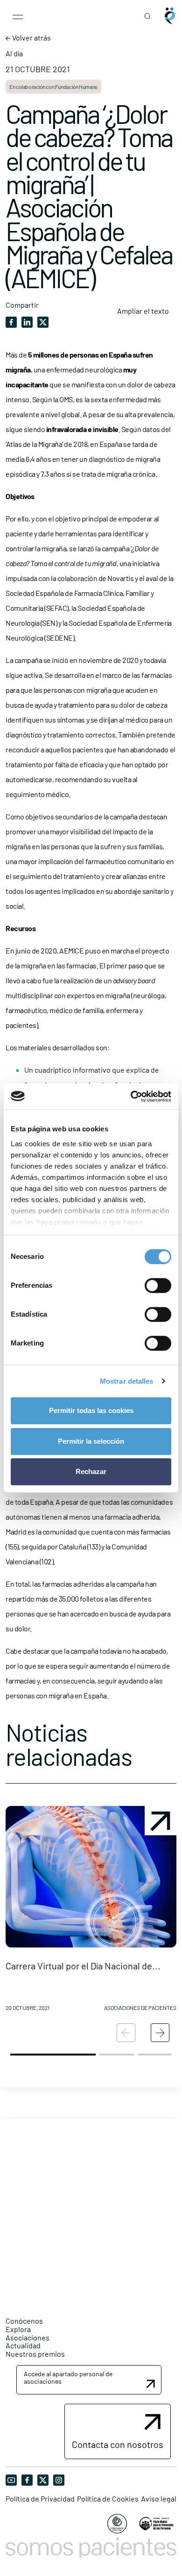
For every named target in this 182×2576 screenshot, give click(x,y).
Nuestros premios (35, 2354)
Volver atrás (31, 38)
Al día (14, 54)
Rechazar (91, 1471)
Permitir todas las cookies (91, 1410)
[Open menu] (18, 16)
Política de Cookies (108, 2499)
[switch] (158, 1285)
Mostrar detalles (127, 1381)
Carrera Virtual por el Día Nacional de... (83, 1966)
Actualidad (23, 2345)
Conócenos (24, 2321)
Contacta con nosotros (118, 2444)
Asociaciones (28, 2337)
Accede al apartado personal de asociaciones (68, 2377)
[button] (91, 1912)
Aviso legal (159, 2499)
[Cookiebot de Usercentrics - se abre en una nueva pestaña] (131, 1096)
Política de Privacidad (40, 2499)
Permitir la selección (91, 1441)
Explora (18, 2329)
